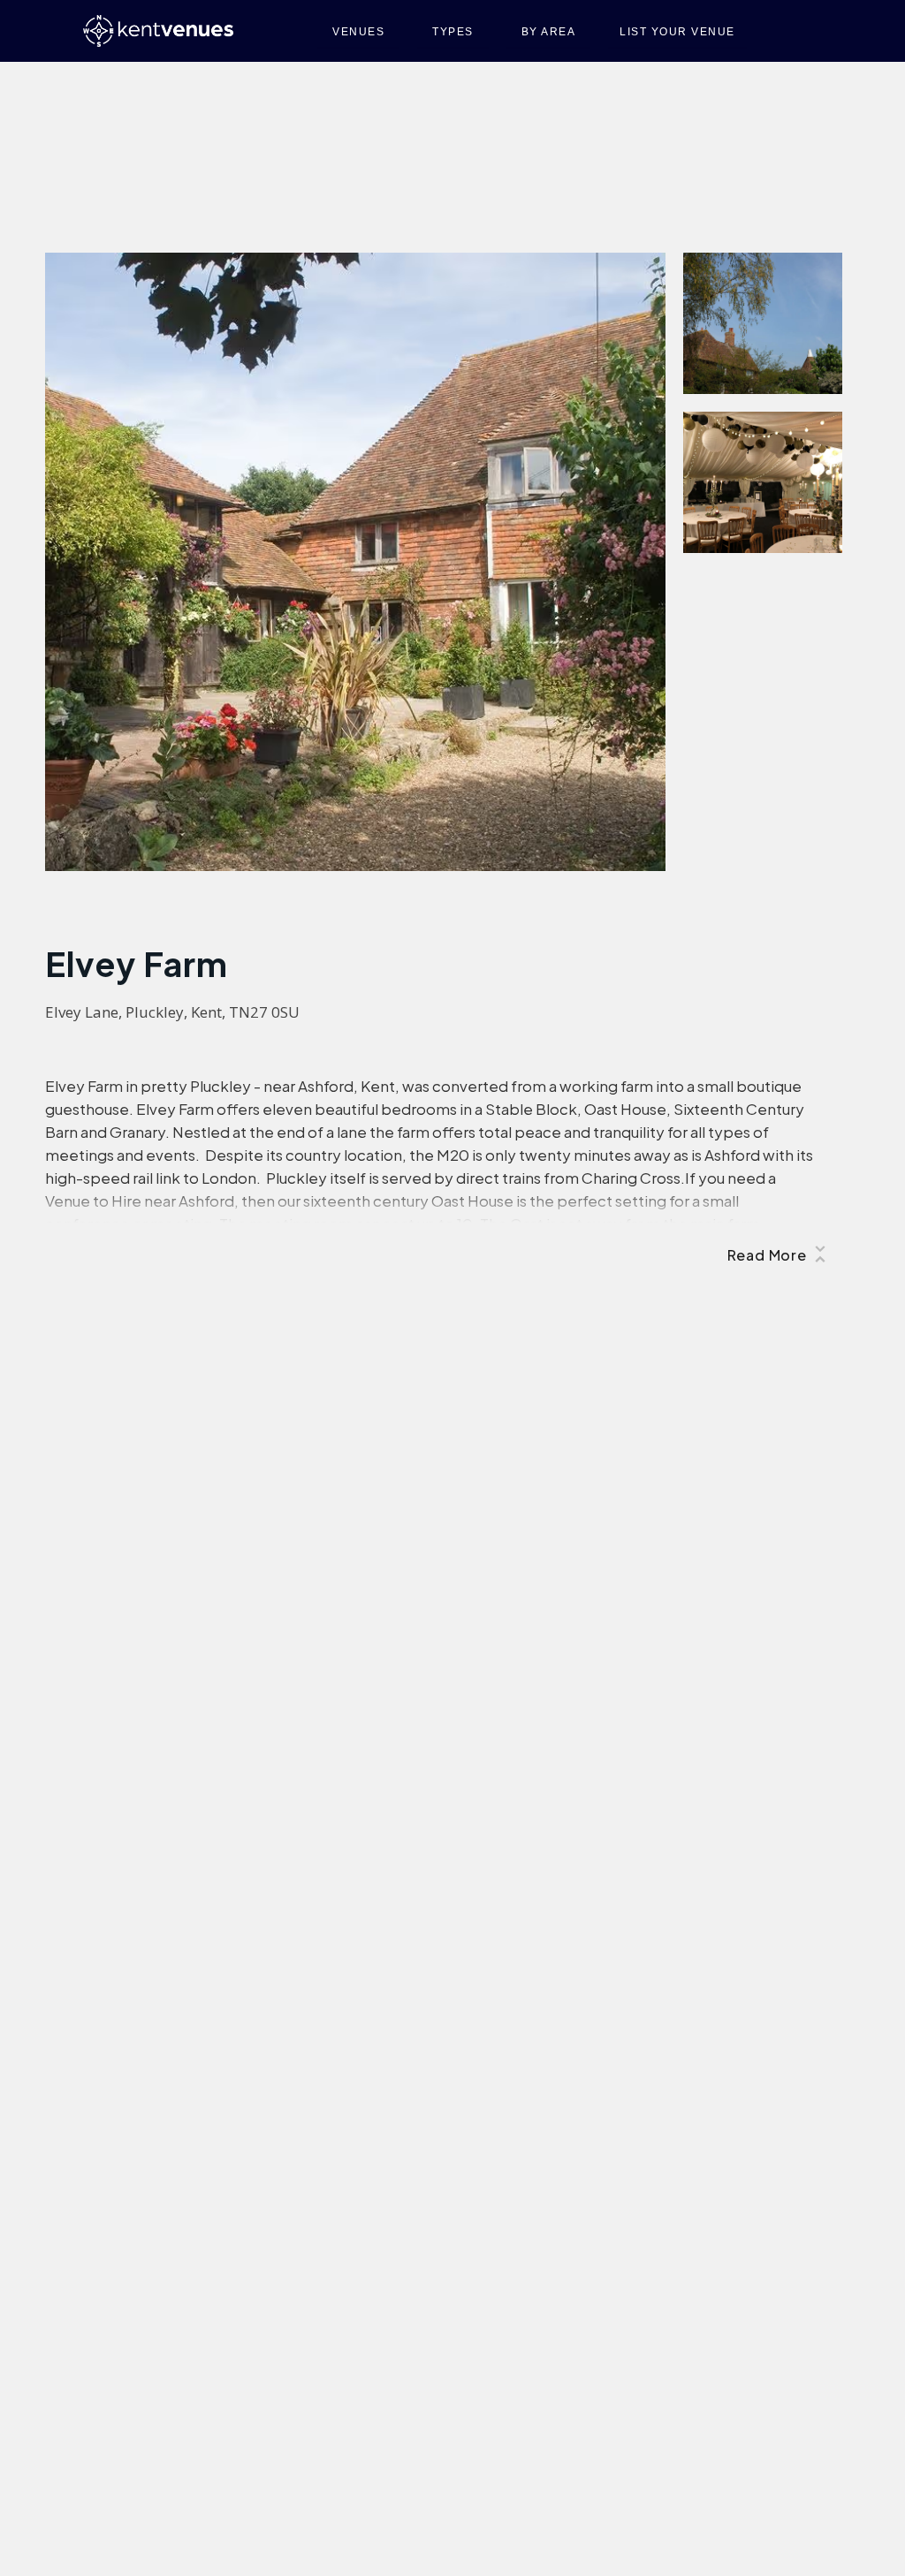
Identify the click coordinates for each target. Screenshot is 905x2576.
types (453, 32)
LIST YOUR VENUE (677, 32)
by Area (549, 32)
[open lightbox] (355, 562)
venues (358, 32)
